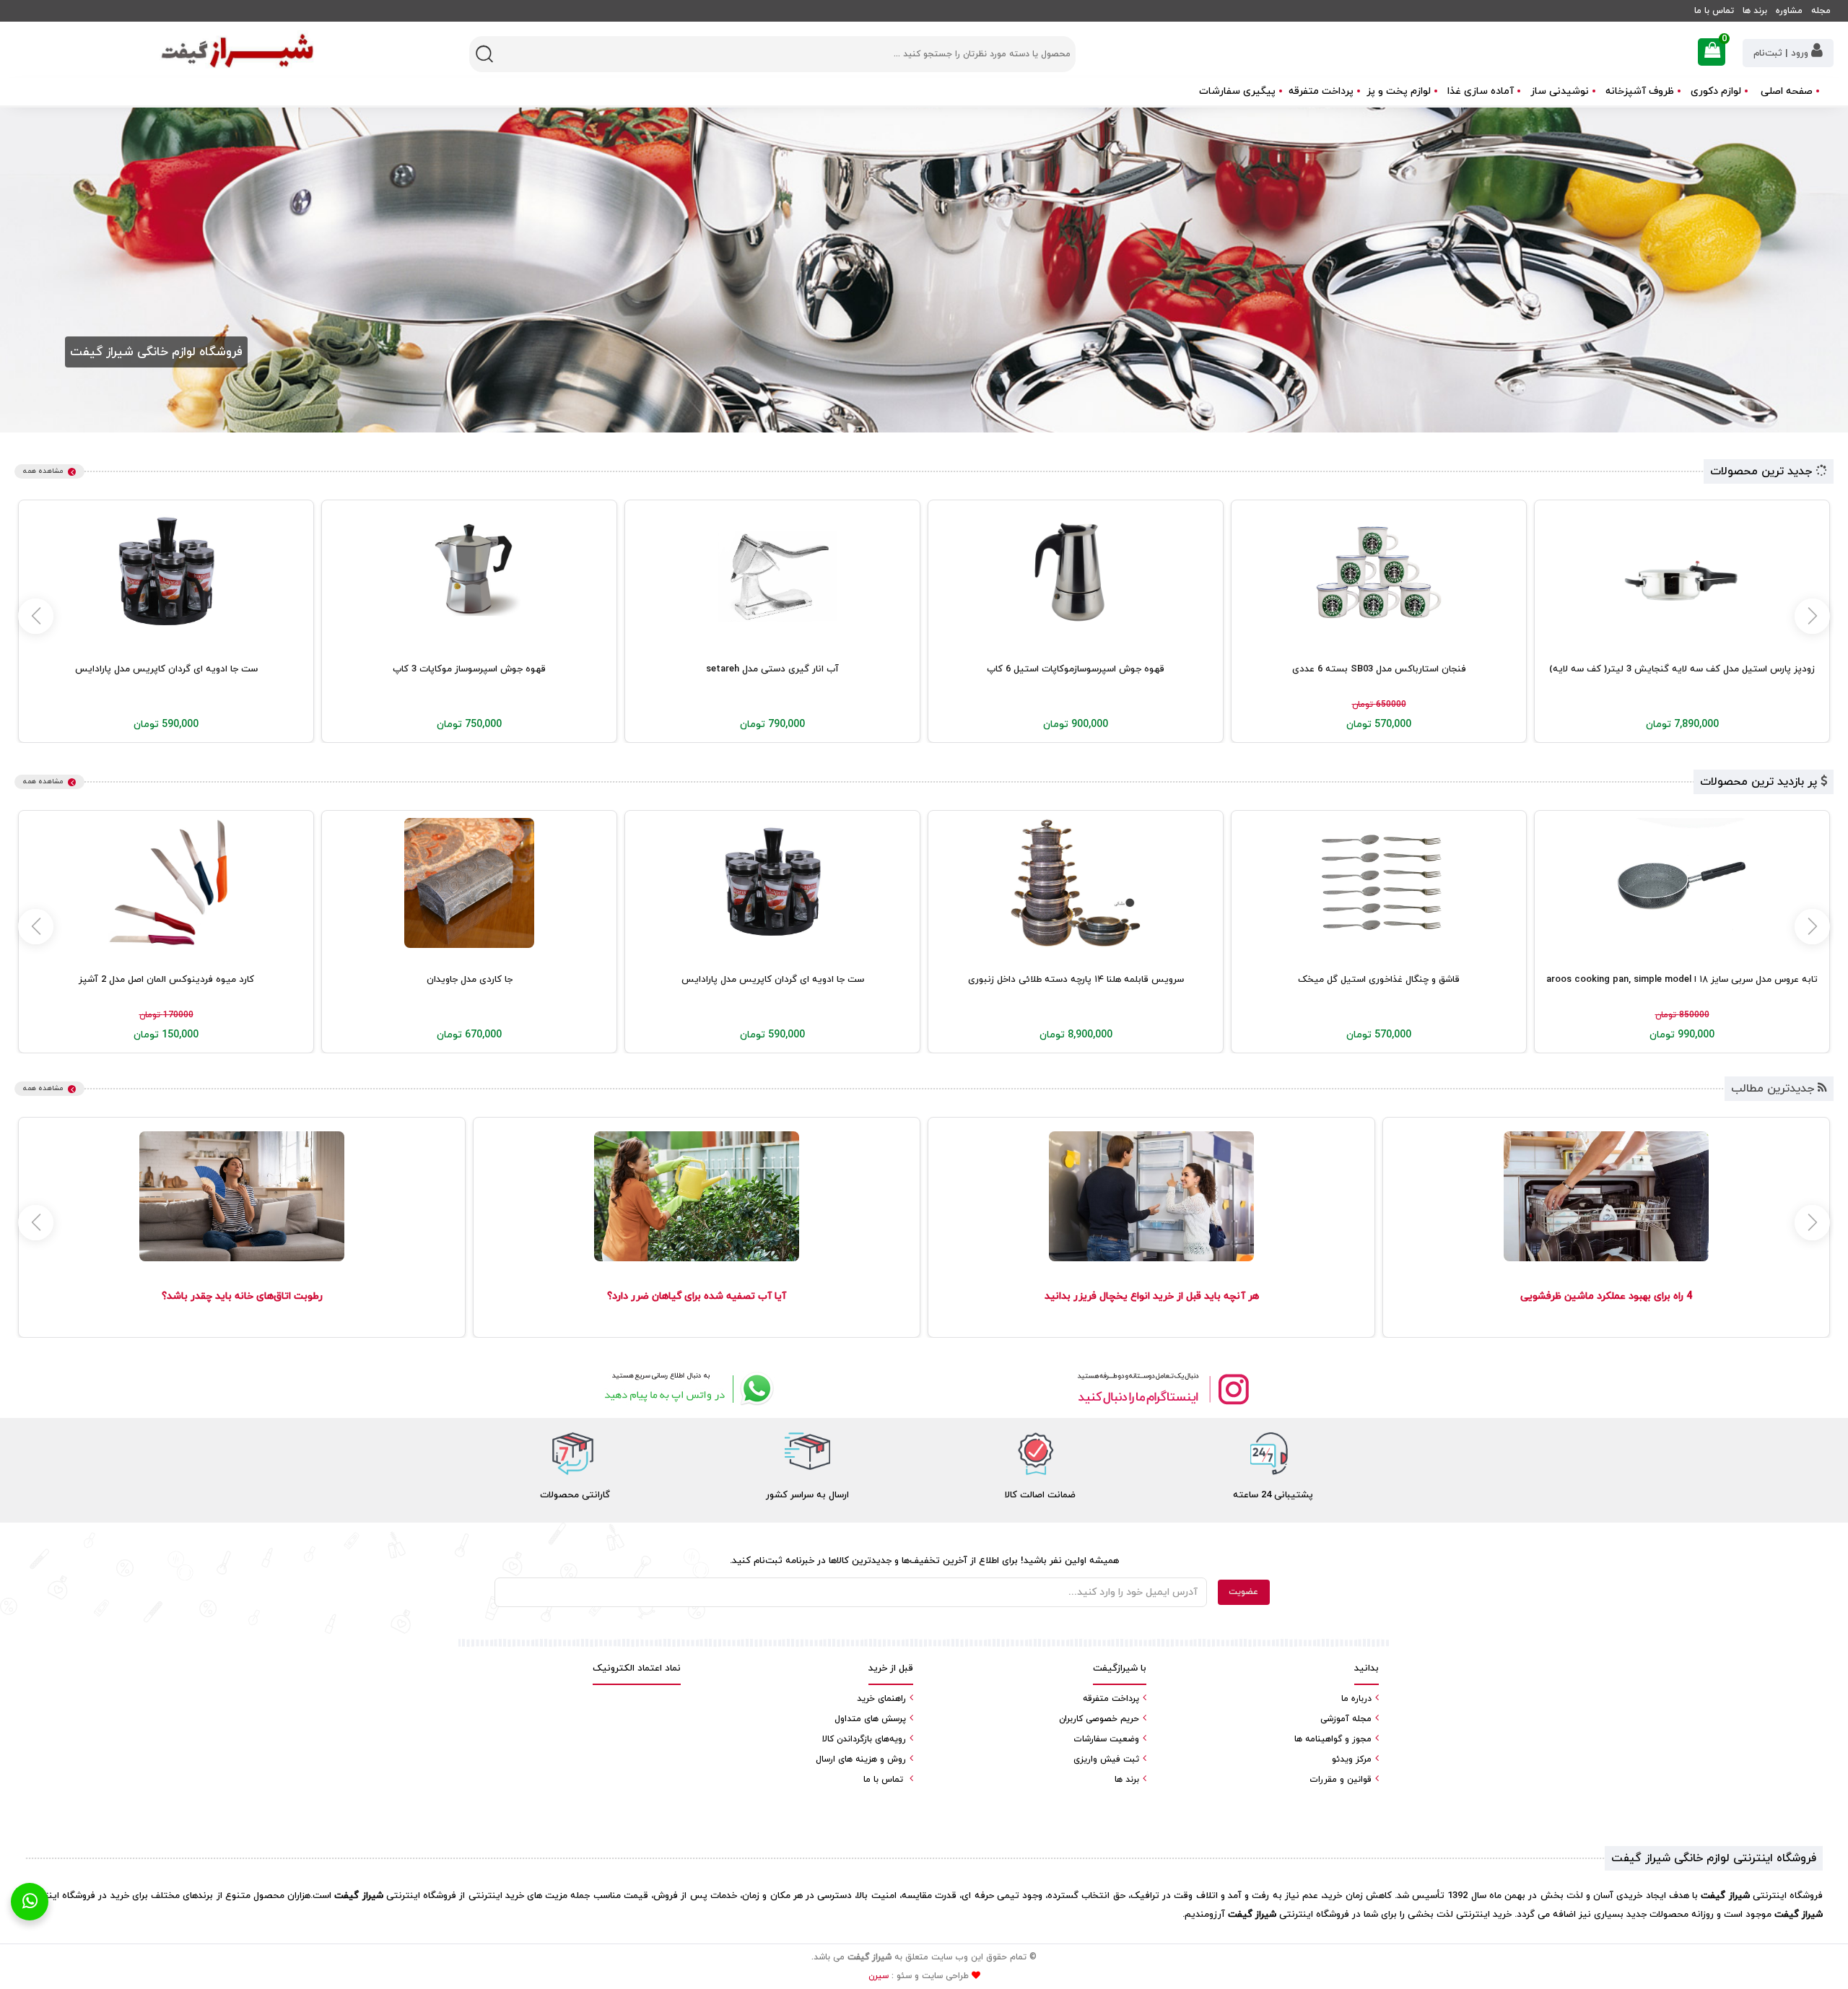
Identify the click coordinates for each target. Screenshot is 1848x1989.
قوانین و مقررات (1341, 1780)
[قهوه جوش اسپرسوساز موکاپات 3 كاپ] (469, 573)
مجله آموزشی (1346, 1719)
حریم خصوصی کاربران (1099, 1719)
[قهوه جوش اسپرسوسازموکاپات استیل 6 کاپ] (1076, 573)
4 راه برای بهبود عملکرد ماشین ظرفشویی (1606, 1296)
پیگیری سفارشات (1237, 91)
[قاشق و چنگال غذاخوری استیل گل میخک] (1379, 883)
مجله (1821, 11)
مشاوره (1789, 11)
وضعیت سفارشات (1106, 1739)
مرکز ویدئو (1352, 1759)
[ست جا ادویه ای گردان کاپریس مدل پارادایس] (166, 573)
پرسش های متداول (870, 1719)
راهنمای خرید (881, 1699)
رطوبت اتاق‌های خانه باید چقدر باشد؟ (242, 1296)
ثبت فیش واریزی (1106, 1759)
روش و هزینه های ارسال (861, 1759)
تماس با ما (1714, 11)
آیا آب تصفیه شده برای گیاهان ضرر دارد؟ (697, 1296)
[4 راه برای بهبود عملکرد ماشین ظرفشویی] (1606, 1196)
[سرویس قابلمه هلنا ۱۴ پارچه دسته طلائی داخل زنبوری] (1076, 883)
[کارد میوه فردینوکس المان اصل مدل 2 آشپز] (166, 883)
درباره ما (1356, 1699)
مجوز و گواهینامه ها (1333, 1739)
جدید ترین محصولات (1763, 471)
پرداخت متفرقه (1321, 91)
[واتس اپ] (686, 1389)
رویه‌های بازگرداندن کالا (864, 1739)
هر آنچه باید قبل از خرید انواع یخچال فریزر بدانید (1152, 1296)
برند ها (1755, 11)
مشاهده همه (43, 471)
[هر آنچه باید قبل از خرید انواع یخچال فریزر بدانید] (1151, 1196)
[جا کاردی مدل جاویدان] (469, 883)
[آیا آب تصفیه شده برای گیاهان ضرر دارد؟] (696, 1196)
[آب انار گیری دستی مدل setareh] (772, 573)
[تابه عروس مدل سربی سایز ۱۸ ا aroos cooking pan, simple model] (1682, 883)
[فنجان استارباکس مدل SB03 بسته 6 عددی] (1379, 573)
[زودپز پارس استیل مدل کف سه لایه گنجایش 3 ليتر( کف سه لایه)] (1682, 573)
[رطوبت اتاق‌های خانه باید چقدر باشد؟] (241, 1196)
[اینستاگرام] (1162, 1389)
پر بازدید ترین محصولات (1760, 782)
